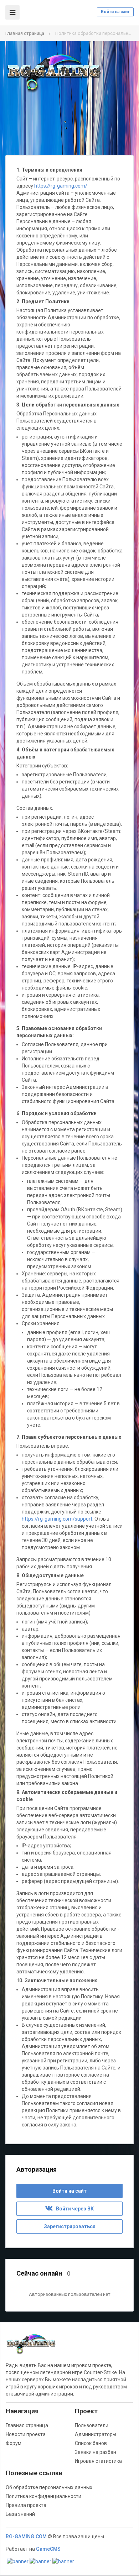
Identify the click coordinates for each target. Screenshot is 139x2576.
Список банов (91, 2443)
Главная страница (25, 33)
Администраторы (96, 2434)
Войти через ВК (73, 2209)
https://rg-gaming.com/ (61, 186)
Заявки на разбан (96, 2452)
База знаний (20, 2514)
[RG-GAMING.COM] (53, 73)
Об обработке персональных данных (49, 2487)
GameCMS (48, 2549)
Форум (14, 2443)
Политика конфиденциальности (43, 2496)
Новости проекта (26, 2434)
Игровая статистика (98, 2461)
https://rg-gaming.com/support (57, 1519)
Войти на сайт (115, 12)
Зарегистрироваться (70, 2226)
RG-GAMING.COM (26, 2536)
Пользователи (92, 2425)
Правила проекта (26, 2505)
